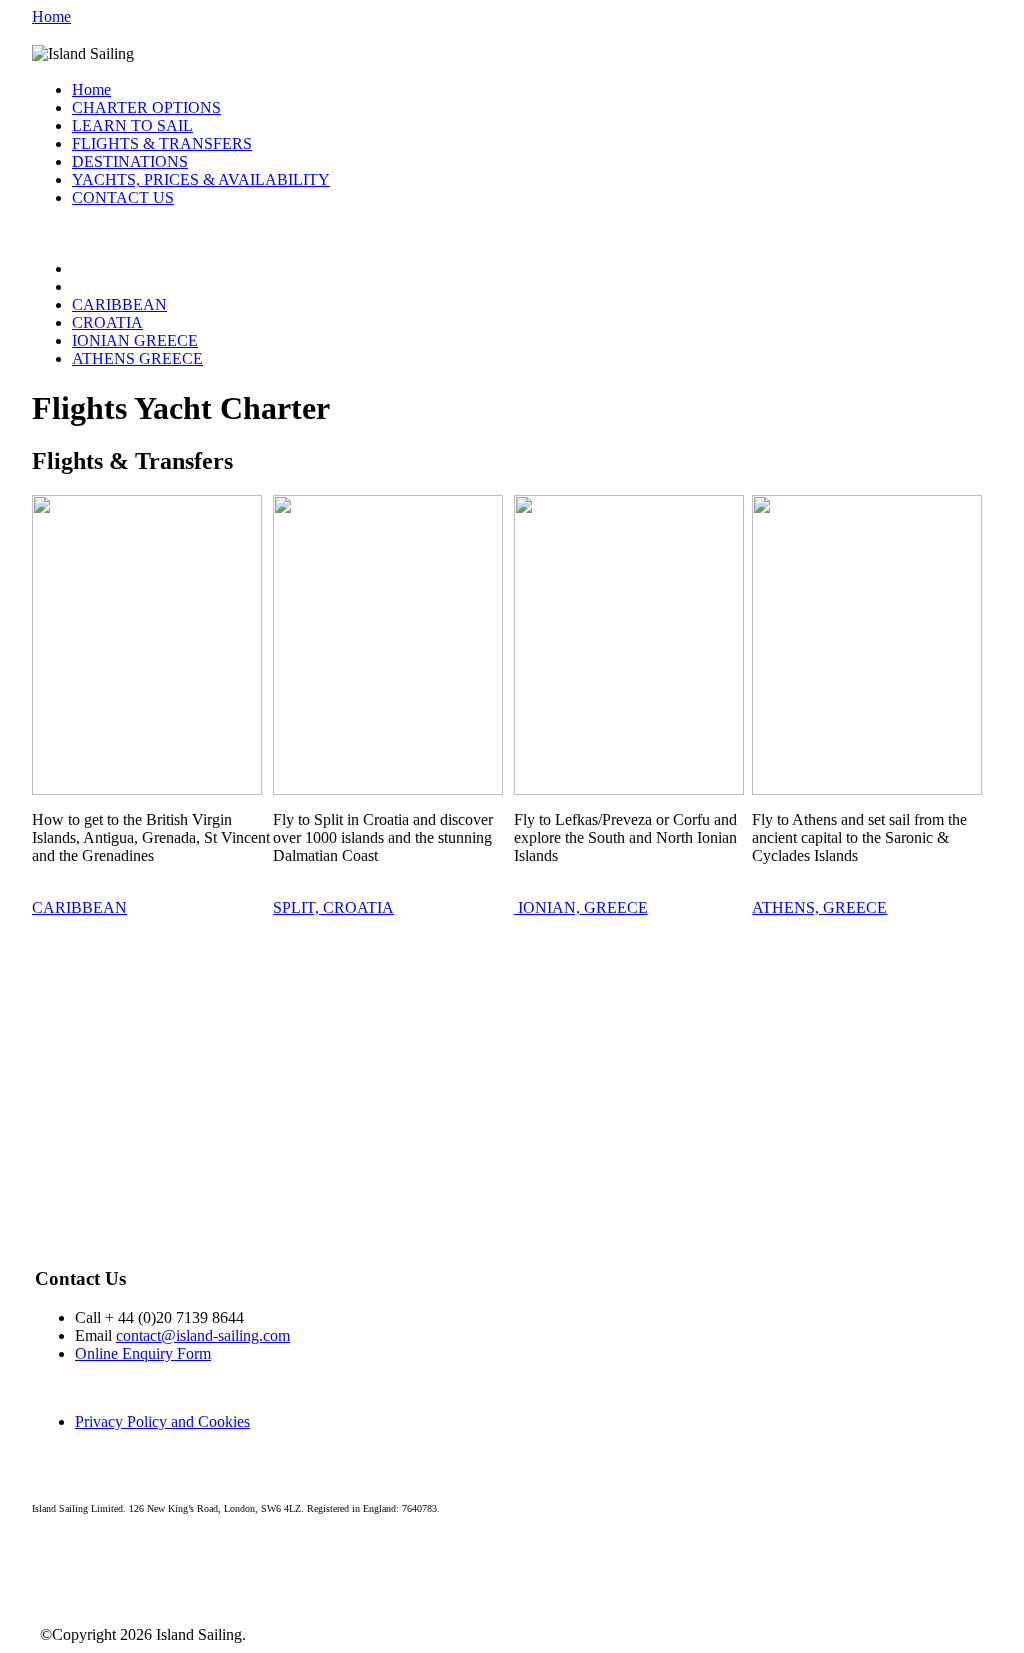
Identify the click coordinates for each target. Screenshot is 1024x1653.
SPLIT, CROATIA (333, 907)
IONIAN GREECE (135, 340)
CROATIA (107, 322)
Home (51, 16)
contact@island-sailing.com (203, 1335)
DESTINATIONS (130, 161)
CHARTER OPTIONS (146, 107)
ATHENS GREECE (137, 358)
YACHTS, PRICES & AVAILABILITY (201, 179)
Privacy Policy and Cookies (162, 1421)
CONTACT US (123, 197)
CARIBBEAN (119, 304)
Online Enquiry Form (143, 1353)
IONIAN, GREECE (581, 907)
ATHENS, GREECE (819, 907)
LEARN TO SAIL (132, 125)
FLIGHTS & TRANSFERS (162, 143)
